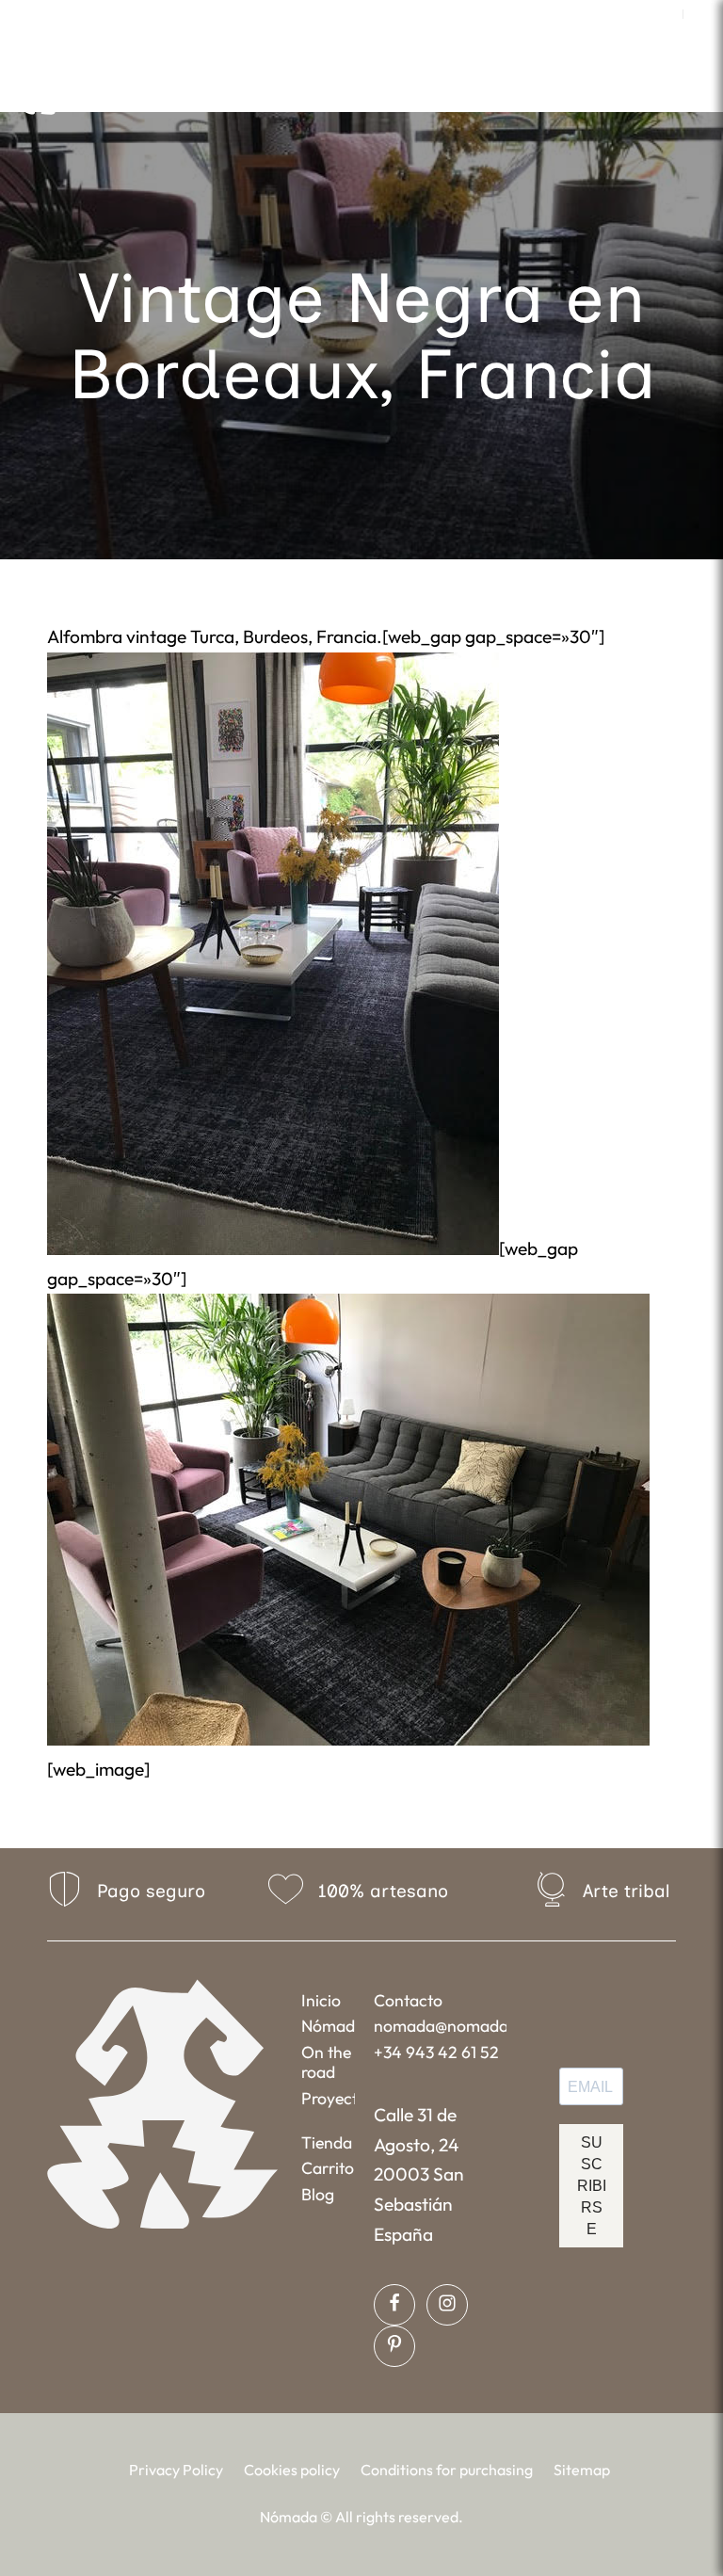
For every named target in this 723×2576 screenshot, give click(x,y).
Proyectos (328, 2098)
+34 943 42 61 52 (436, 2052)
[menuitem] (664, 14)
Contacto (408, 2000)
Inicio (321, 2000)
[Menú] (506, 89)
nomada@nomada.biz (440, 2026)
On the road (326, 2062)
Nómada (328, 2026)
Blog (318, 2194)
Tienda (327, 2142)
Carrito (328, 2168)
